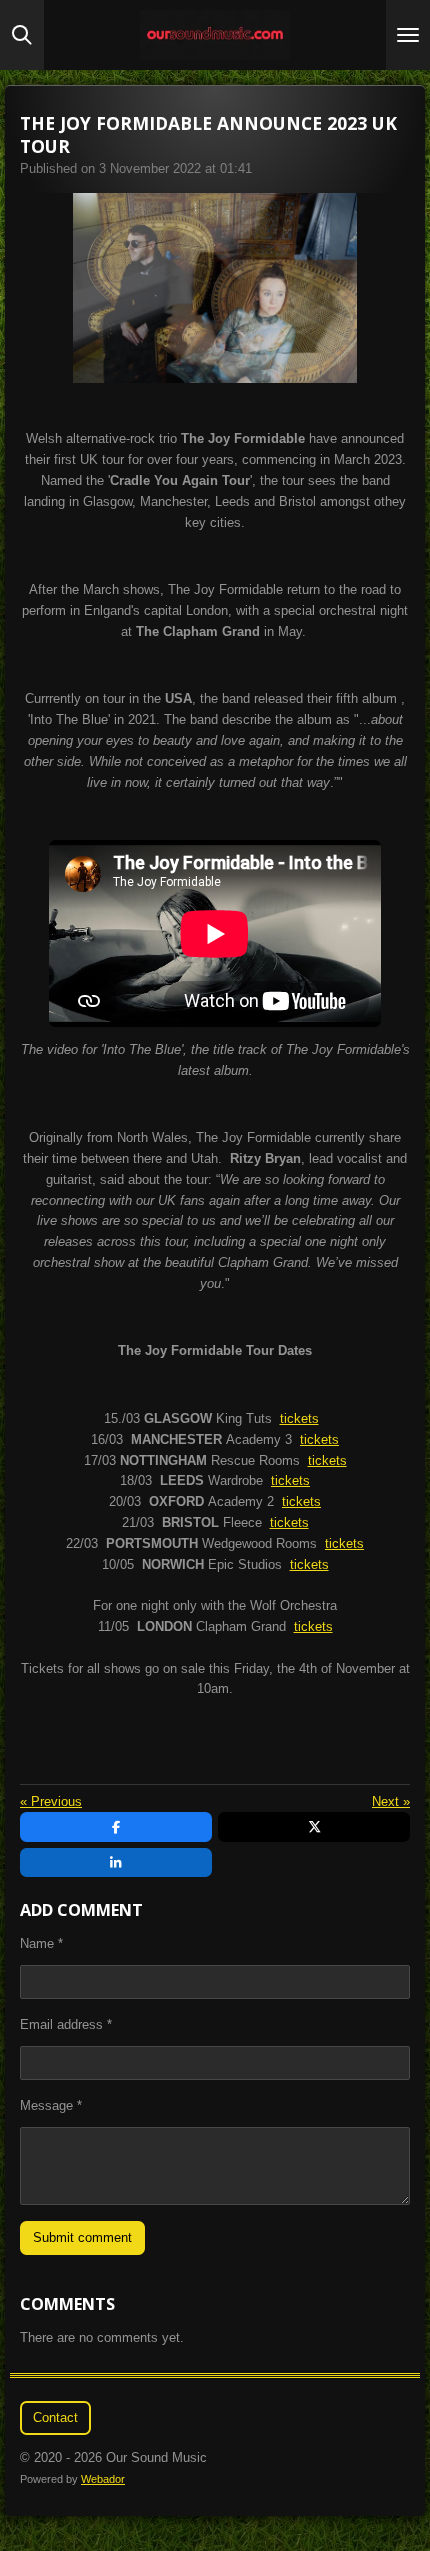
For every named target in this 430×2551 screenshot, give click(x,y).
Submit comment (82, 2237)
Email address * (66, 2024)
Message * (51, 2105)
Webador (103, 2479)
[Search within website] (22, 35)
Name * (41, 1943)
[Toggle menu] (408, 35)
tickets (299, 1418)
